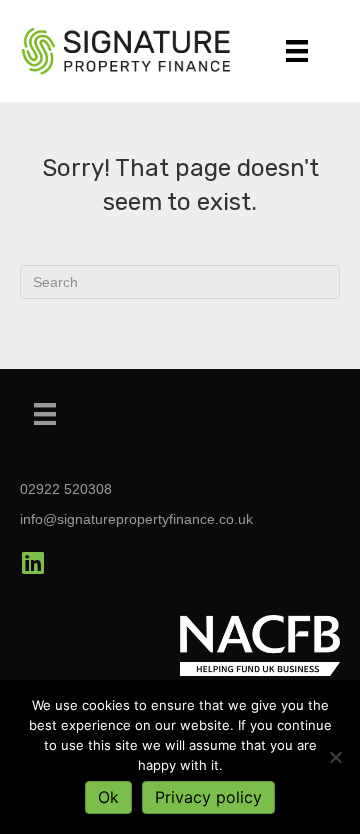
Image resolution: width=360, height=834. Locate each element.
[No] (335, 757)
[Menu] (297, 51)
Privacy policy (208, 797)
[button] (32, 562)
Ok (108, 797)
